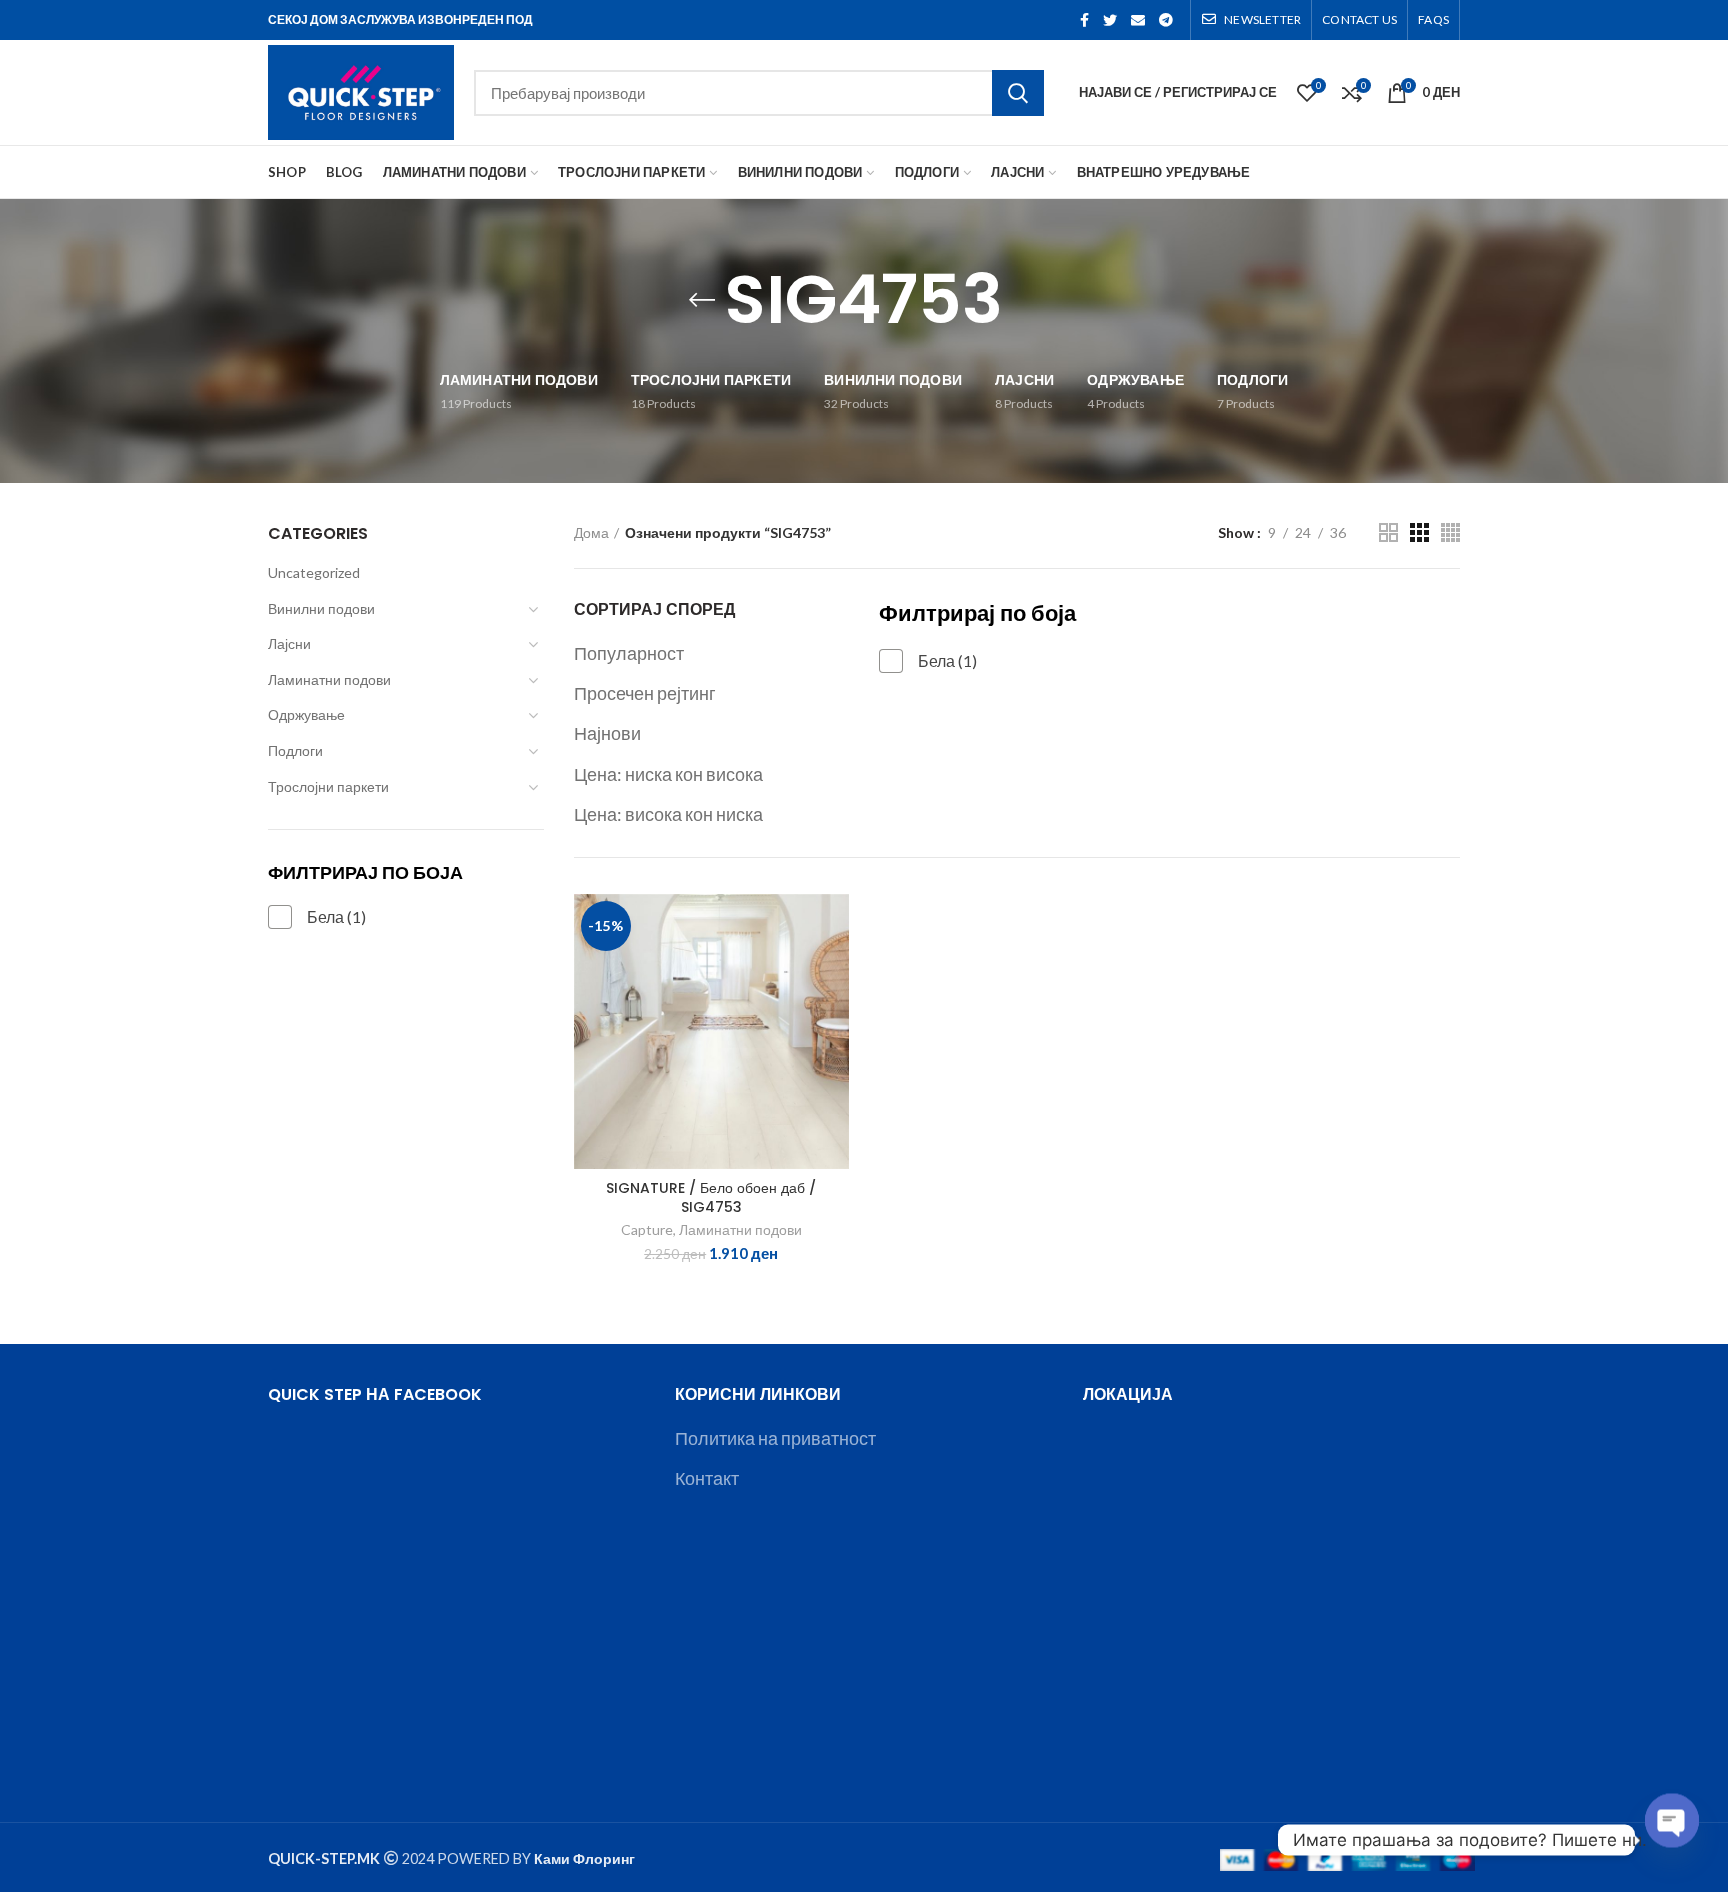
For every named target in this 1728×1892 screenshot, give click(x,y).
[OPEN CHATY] (1672, 1840)
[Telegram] (1166, 20)
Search (1018, 93)
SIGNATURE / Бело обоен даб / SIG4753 (711, 1197)
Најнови (607, 733)
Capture (647, 1229)
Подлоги (295, 750)
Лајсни (289, 643)
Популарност (629, 653)
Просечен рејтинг (645, 693)
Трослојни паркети (328, 786)
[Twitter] (1110, 20)
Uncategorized (314, 572)
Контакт (707, 1478)
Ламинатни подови (329, 679)
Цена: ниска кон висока (668, 774)
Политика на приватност (775, 1438)
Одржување (306, 714)
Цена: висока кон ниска (668, 814)
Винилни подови (321, 608)
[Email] (1138, 20)
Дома (591, 532)
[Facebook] (1084, 20)
